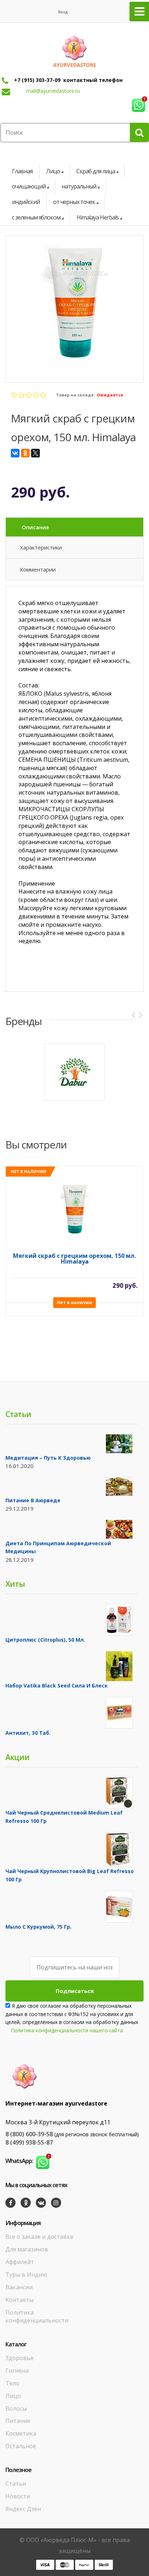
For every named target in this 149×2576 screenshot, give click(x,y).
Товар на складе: (75, 395)
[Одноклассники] (25, 453)
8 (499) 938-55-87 (29, 2142)
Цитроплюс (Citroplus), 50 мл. (45, 1640)
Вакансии (19, 2287)
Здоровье (20, 2358)
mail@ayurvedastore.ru (53, 91)
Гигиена (17, 2371)
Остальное (21, 2446)
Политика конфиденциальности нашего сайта (67, 2030)
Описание (35, 527)
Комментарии (38, 569)
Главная (22, 171)
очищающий (29, 186)
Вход (63, 12)
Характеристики (41, 547)
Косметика (21, 2433)
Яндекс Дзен (23, 2509)
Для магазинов (27, 2249)
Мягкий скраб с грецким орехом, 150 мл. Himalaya (74, 1259)
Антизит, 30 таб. (28, 1733)
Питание (18, 2421)
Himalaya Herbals (98, 217)
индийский (26, 202)
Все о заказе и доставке (39, 2237)
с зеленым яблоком (36, 217)
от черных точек (74, 202)
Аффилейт (20, 2262)
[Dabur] (74, 1072)
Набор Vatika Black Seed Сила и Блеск (57, 1686)
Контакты (20, 2300)
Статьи (16, 2484)
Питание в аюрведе (33, 1500)
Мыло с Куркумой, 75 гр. (39, 1927)
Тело (12, 2383)
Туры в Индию (26, 2275)
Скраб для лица (96, 171)
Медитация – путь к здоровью (48, 1458)
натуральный (79, 186)
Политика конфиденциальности (37, 2317)
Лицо (53, 171)
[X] (35, 453)
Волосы (16, 2408)
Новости (18, 2496)
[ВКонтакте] (15, 453)
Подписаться (75, 1991)
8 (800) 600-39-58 (29, 2134)
